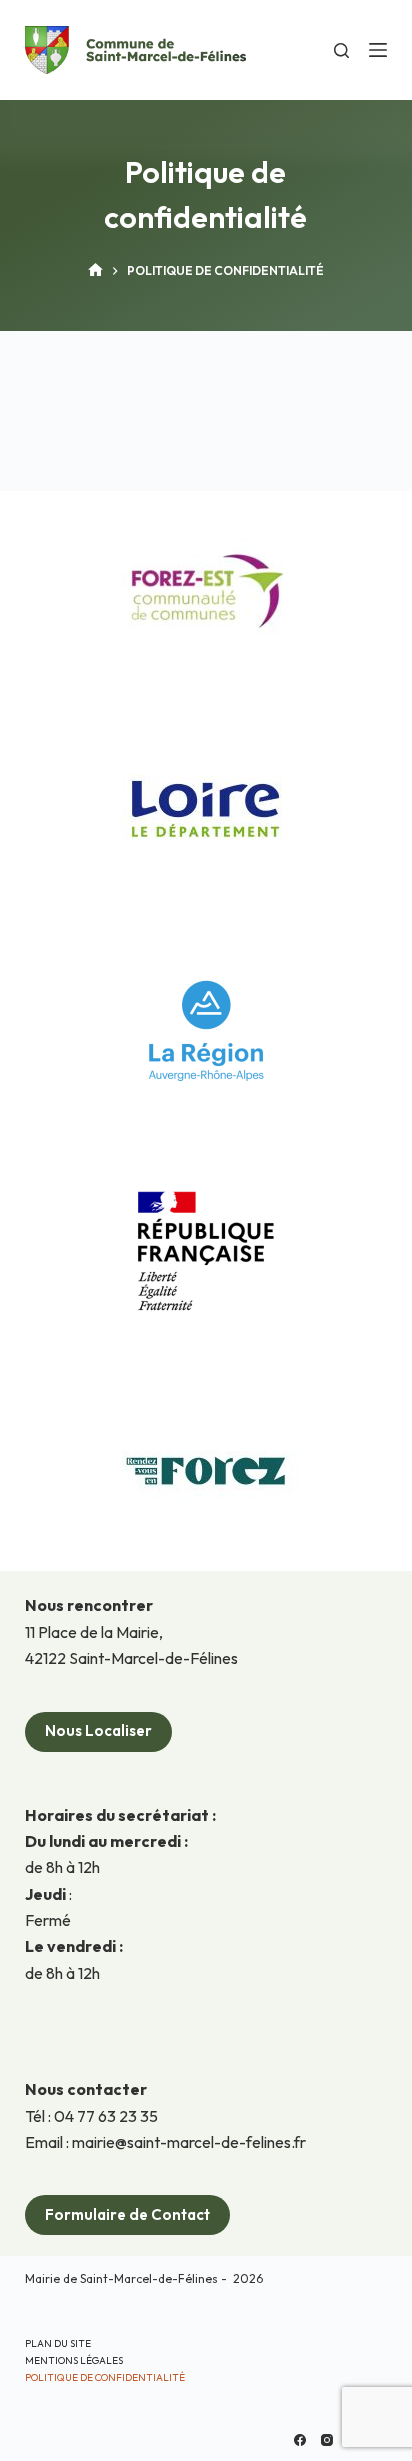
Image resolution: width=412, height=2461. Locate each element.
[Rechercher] (341, 50)
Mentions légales (74, 2360)
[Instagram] (327, 2440)
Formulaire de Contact (127, 2214)
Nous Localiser (98, 1730)
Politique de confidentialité (105, 2377)
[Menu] (378, 50)
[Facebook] (300, 2440)
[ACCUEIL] (95, 271)
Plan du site (58, 2343)
